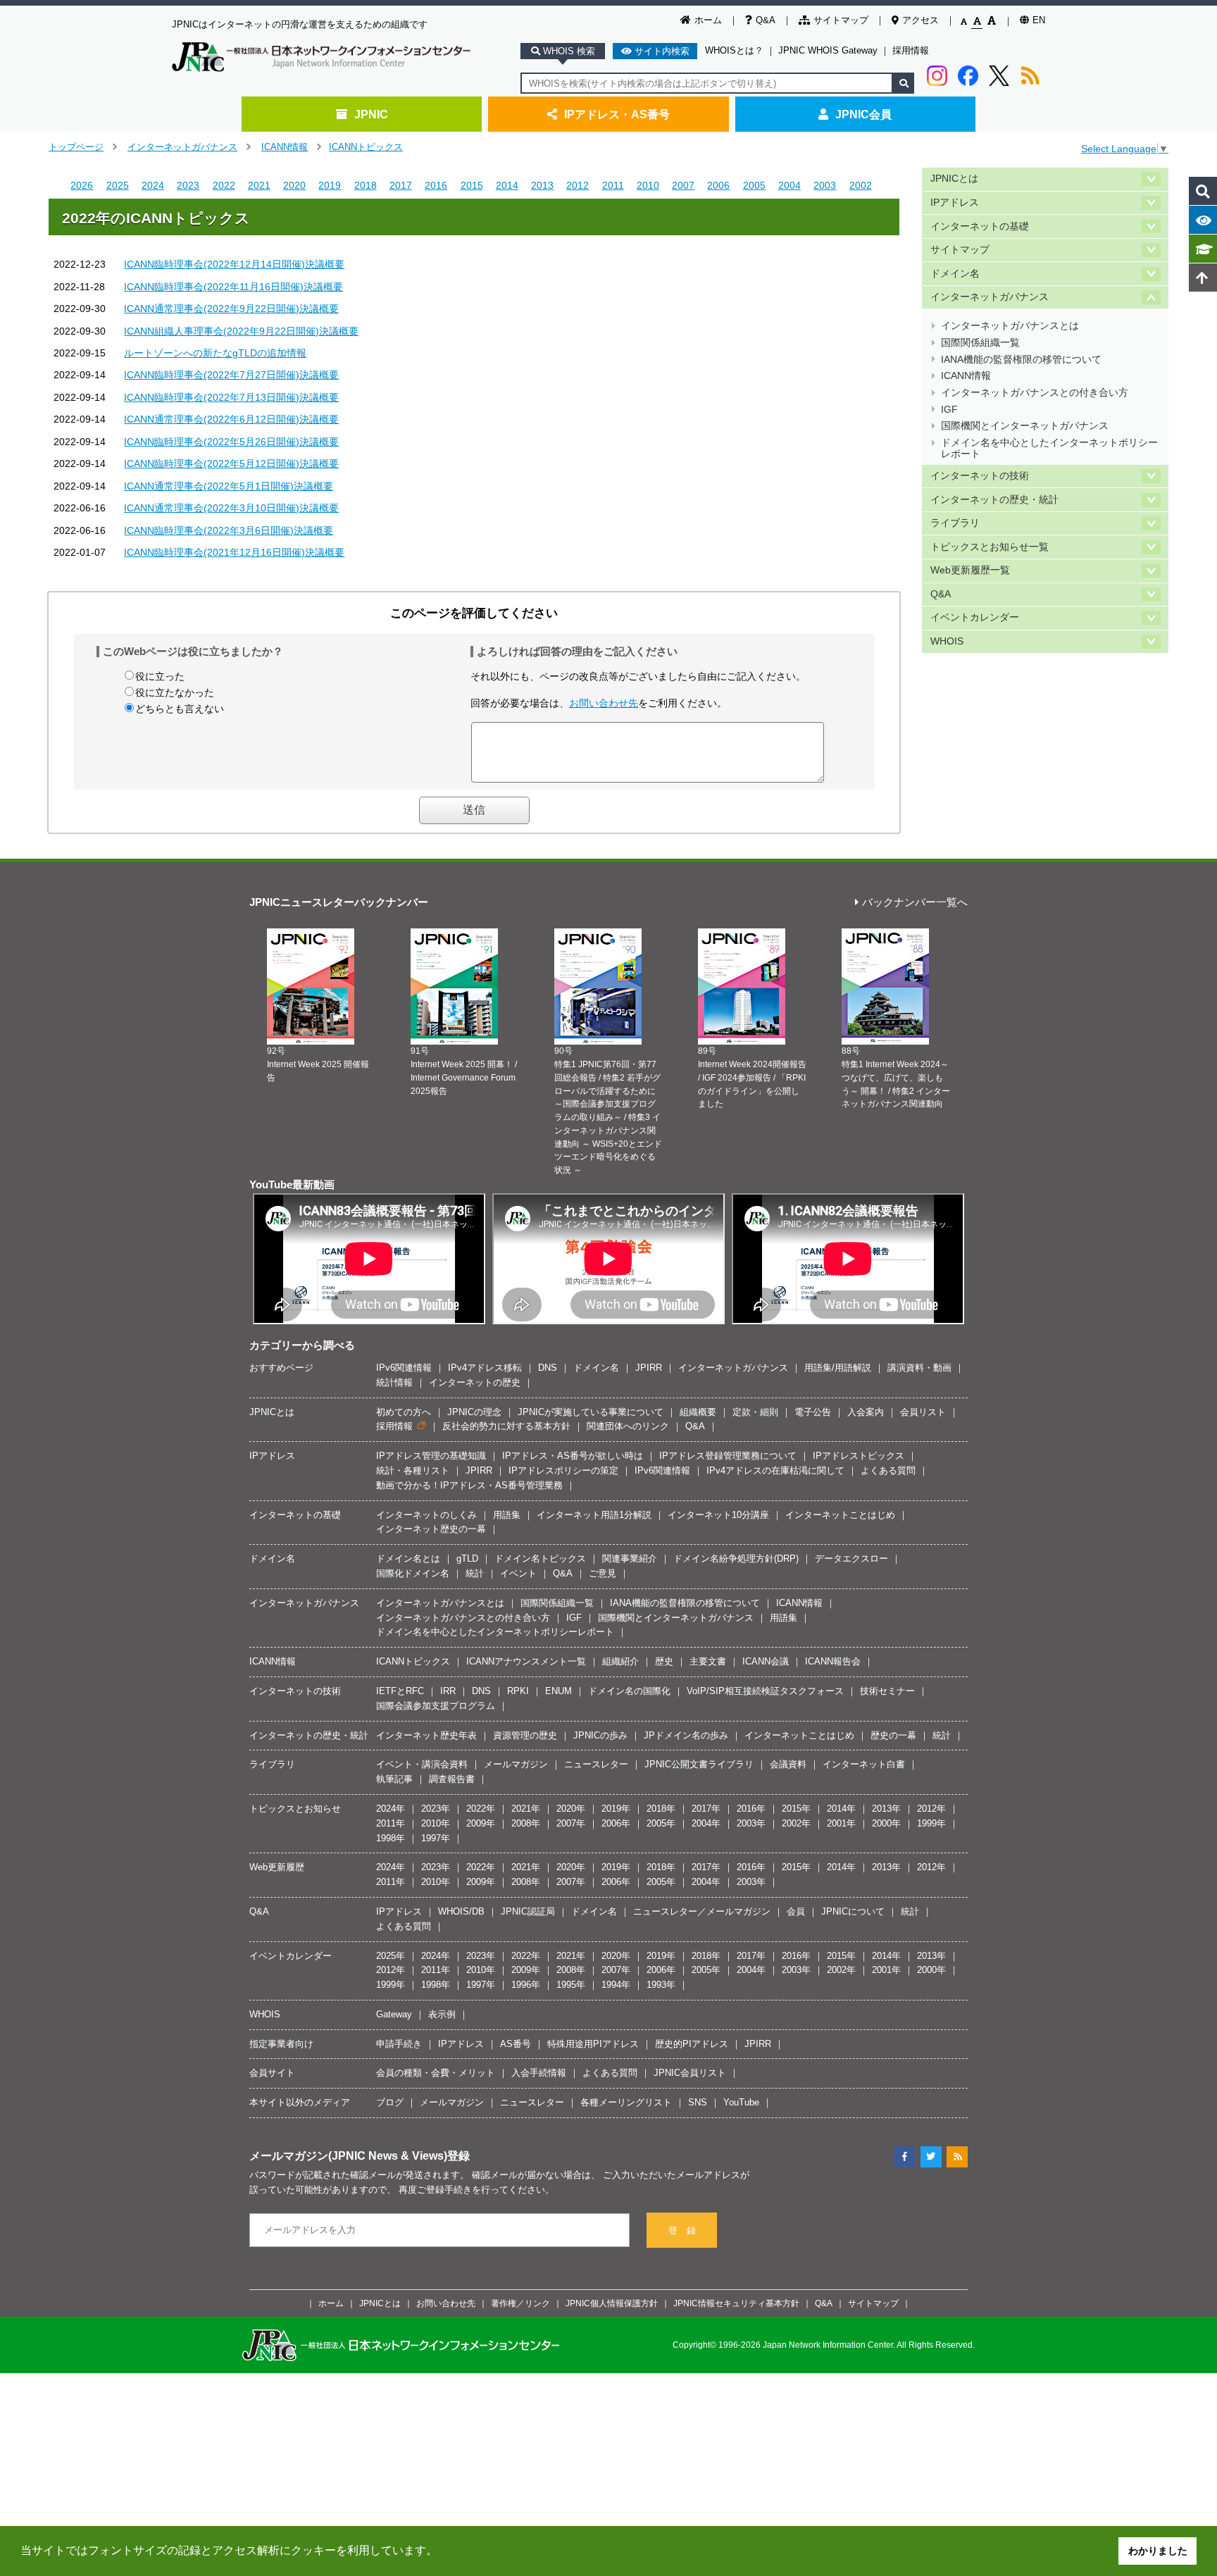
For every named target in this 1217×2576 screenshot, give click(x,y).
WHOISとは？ (734, 50)
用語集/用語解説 (838, 1368)
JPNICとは (954, 179)
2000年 (886, 1823)
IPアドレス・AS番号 (617, 114)
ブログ (390, 2102)
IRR (448, 1691)
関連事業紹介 (630, 1558)
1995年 (571, 1985)
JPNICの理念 (474, 1412)
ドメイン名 (955, 274)
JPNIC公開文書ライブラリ (699, 1764)
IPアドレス (955, 203)
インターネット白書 (864, 1764)
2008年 (526, 1823)
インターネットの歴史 (475, 1382)
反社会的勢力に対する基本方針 (506, 1426)
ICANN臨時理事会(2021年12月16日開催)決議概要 (234, 552)
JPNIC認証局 (528, 1911)
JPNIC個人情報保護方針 (612, 2303)
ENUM (558, 1691)
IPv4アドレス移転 (485, 1368)
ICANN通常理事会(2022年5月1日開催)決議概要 (229, 486)
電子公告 (813, 1412)
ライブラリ (955, 523)
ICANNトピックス (366, 147)
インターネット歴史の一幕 (431, 1529)
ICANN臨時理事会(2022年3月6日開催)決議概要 (229, 530)
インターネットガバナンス (182, 147)
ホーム (708, 20)
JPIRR (649, 1368)
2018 (366, 185)
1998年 (391, 1838)
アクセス (920, 20)
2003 (825, 185)
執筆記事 (394, 1779)
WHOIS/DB (461, 1911)
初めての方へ (404, 1412)
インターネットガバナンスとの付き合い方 (1035, 393)
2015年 (796, 1809)
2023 (188, 185)
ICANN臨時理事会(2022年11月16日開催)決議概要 (233, 287)
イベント (518, 1573)
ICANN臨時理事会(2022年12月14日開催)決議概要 (234, 264)
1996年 (526, 1985)
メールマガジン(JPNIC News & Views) (348, 2155)
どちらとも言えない (180, 709)
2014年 (841, 1809)
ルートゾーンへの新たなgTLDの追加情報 (215, 353)
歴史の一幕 (893, 1735)
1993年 (661, 1985)
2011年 (391, 1823)
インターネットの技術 (980, 476)
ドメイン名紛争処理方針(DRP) (736, 1558)
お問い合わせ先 (604, 703)
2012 (578, 185)
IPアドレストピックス (859, 1456)
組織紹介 (620, 1661)
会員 (796, 1911)
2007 (683, 185)
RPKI (518, 1691)
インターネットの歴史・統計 (994, 500)
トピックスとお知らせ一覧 (990, 547)
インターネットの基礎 (980, 226)
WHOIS (947, 641)
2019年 (616, 1809)
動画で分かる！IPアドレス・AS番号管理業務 (469, 1485)
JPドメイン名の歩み (686, 1735)
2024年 (391, 1809)
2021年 (526, 1809)
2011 (613, 185)
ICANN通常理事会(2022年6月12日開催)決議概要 (231, 419)
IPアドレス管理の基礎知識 (431, 1456)
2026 (82, 185)
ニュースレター (596, 1764)
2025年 (391, 1956)
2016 (436, 185)
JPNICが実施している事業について (591, 1412)
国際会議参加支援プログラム (436, 1706)
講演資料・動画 (919, 1368)
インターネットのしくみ (426, 1515)
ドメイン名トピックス (540, 1558)
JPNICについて (853, 1911)
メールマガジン (516, 1764)
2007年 (571, 1823)
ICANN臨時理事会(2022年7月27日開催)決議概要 (231, 375)
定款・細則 (755, 1412)
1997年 (436, 1838)
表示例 (442, 2014)
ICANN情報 (285, 147)
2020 (294, 185)
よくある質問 (888, 1470)
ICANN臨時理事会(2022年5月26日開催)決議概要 (231, 442)
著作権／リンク (520, 2303)
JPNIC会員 (863, 114)
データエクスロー (851, 1558)
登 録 (682, 2230)
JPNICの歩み (600, 1735)
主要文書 (708, 1661)
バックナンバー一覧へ (915, 903)
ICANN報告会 (833, 1661)
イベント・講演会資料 (422, 1764)
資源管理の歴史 (525, 1735)
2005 (754, 185)
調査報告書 (452, 1779)
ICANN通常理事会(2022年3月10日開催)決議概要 (231, 508)
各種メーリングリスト (626, 2102)
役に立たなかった (175, 692)
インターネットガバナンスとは (1010, 326)
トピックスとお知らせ (295, 1809)
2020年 (571, 1809)
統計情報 (394, 1382)
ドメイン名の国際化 (629, 1691)
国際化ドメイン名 (413, 1573)
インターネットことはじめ (840, 1515)
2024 (153, 185)
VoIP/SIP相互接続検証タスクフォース (765, 1691)
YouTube (741, 2102)
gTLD (467, 1558)
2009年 (481, 1823)
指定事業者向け (281, 2044)
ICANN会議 (766, 1661)
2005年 (661, 1823)
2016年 (751, 1809)
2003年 (751, 1823)
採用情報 (911, 50)
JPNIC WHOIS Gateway (828, 50)
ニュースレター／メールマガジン (702, 1911)
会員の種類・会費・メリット (436, 2073)
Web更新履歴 (277, 1867)
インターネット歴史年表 (426, 1735)
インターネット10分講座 (718, 1515)
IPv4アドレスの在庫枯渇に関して (775, 1470)
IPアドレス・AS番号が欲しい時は (573, 1456)
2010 (648, 185)
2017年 (706, 1809)
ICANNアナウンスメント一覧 (526, 1661)
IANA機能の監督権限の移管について (1021, 360)
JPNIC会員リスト (690, 2073)
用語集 (507, 1515)
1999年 (931, 1823)
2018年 (661, 1809)
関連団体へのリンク (628, 1426)
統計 (475, 1573)
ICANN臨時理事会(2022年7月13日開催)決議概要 (231, 397)
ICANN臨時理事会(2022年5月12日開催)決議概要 (231, 463)
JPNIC (371, 114)
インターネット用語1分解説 (594, 1515)
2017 (401, 185)
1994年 (616, 1985)
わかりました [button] (1158, 2551)
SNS (698, 2102)
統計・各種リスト (413, 1470)
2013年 (886, 1809)
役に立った (160, 676)
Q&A (766, 20)
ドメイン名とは (408, 1558)
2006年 (616, 1823)
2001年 (841, 1823)
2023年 (436, 1809)
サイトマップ (841, 20)
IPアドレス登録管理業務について (728, 1456)
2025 (118, 185)
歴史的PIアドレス (692, 2044)
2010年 (436, 1823)
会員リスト (923, 1412)
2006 (718, 185)
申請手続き (399, 2044)
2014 (507, 185)
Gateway (394, 2014)
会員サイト (272, 2073)
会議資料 (788, 1764)
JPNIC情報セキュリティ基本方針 (736, 2303)
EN (1039, 20)
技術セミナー (887, 1691)
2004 (790, 185)
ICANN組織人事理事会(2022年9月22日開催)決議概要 (241, 331)
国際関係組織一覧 (980, 343)
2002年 (796, 1823)
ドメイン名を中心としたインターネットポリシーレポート (1049, 448)
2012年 (931, 1809)
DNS (548, 1368)
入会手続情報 (539, 2073)
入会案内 (866, 1412)
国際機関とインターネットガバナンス (1025, 426)
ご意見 (603, 1573)
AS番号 (516, 2044)
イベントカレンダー (975, 617)
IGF (949, 410)
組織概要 (698, 1412)
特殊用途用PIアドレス (593, 2044)
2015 (472, 185)
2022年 (481, 1809)
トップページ (76, 147)
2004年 (706, 1823)
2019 (330, 185)
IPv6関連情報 (404, 1368)
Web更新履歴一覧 (970, 570)
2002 (861, 185)
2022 (224, 185)
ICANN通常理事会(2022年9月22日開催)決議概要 (231, 309)
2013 (542, 185)
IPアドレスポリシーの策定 (563, 1470)
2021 (259, 185)
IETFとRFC (400, 1691)
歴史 (664, 1661)
